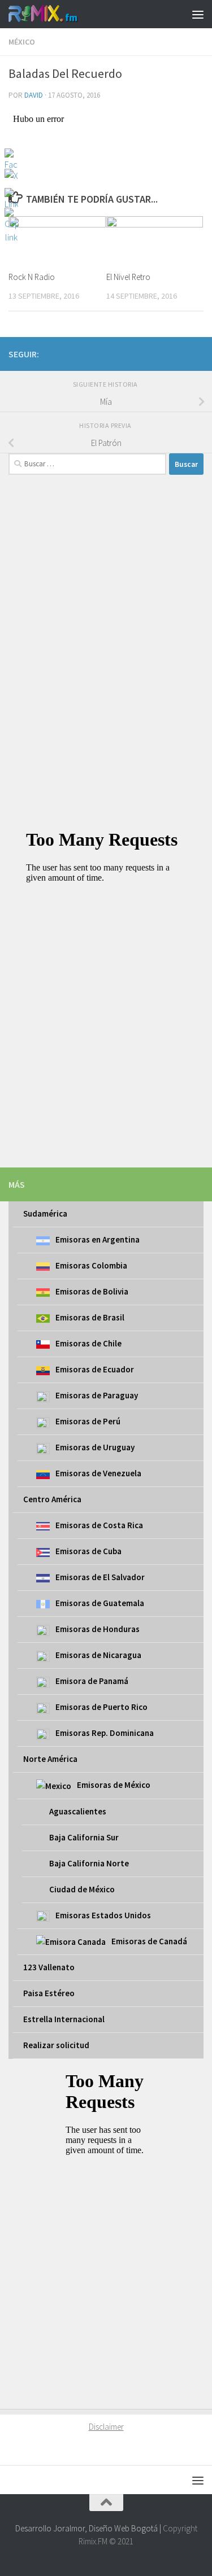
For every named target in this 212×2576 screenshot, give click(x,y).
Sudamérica (45, 1213)
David (34, 95)
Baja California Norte (89, 1863)
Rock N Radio (32, 277)
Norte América (50, 1759)
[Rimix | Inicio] (55, 14)
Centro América (52, 1499)
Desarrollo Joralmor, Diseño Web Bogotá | (89, 2528)
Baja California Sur (84, 1837)
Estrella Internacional (64, 2019)
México (22, 42)
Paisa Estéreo (49, 1993)
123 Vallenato (49, 1967)
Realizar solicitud (56, 2045)
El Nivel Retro (128, 277)
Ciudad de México (82, 1889)
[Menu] (198, 14)
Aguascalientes (78, 1811)
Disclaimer (106, 2427)
